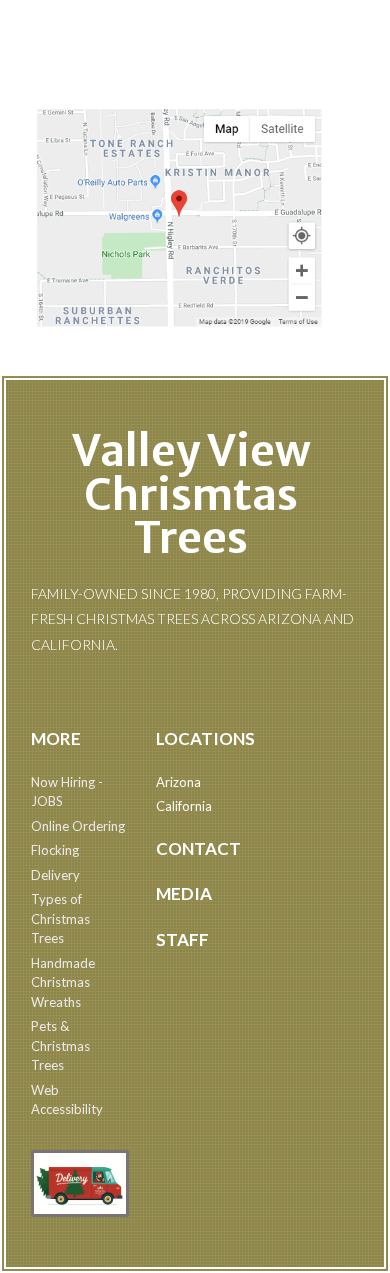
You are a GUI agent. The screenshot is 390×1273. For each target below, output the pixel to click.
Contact (198, 848)
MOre (56, 738)
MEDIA (184, 893)
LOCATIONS (205, 738)
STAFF (182, 939)
